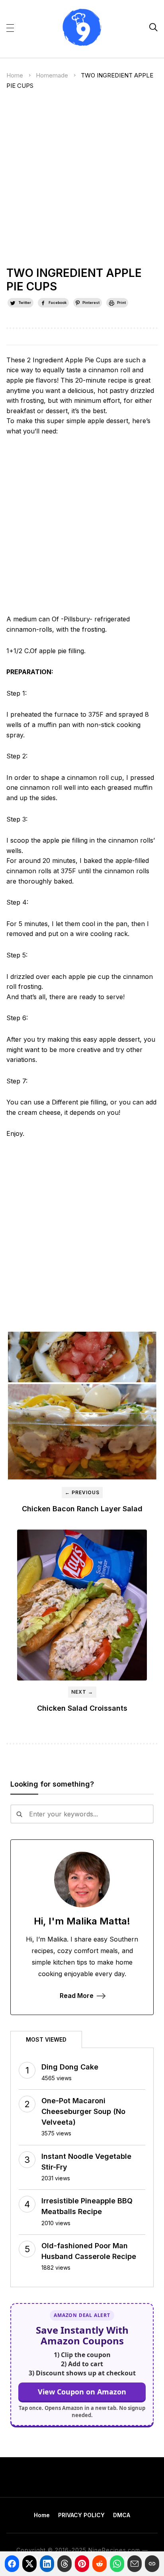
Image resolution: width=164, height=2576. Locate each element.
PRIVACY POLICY (81, 2515)
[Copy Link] (152, 2564)
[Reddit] (100, 2564)
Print (121, 303)
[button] (10, 27)
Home (15, 75)
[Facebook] (12, 2564)
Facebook (58, 303)
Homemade (52, 75)
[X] (29, 2564)
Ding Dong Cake (70, 2067)
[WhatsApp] (117, 2564)
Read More (77, 1996)
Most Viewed (46, 2039)
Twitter (25, 303)
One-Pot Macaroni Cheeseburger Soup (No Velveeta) (83, 2111)
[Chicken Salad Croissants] (82, 1605)
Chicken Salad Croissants (82, 1708)
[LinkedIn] (47, 2564)
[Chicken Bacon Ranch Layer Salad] (82, 1406)
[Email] (135, 2564)
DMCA (122, 2515)
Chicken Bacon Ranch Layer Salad (82, 1509)
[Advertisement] (82, 182)
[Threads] (64, 2564)
